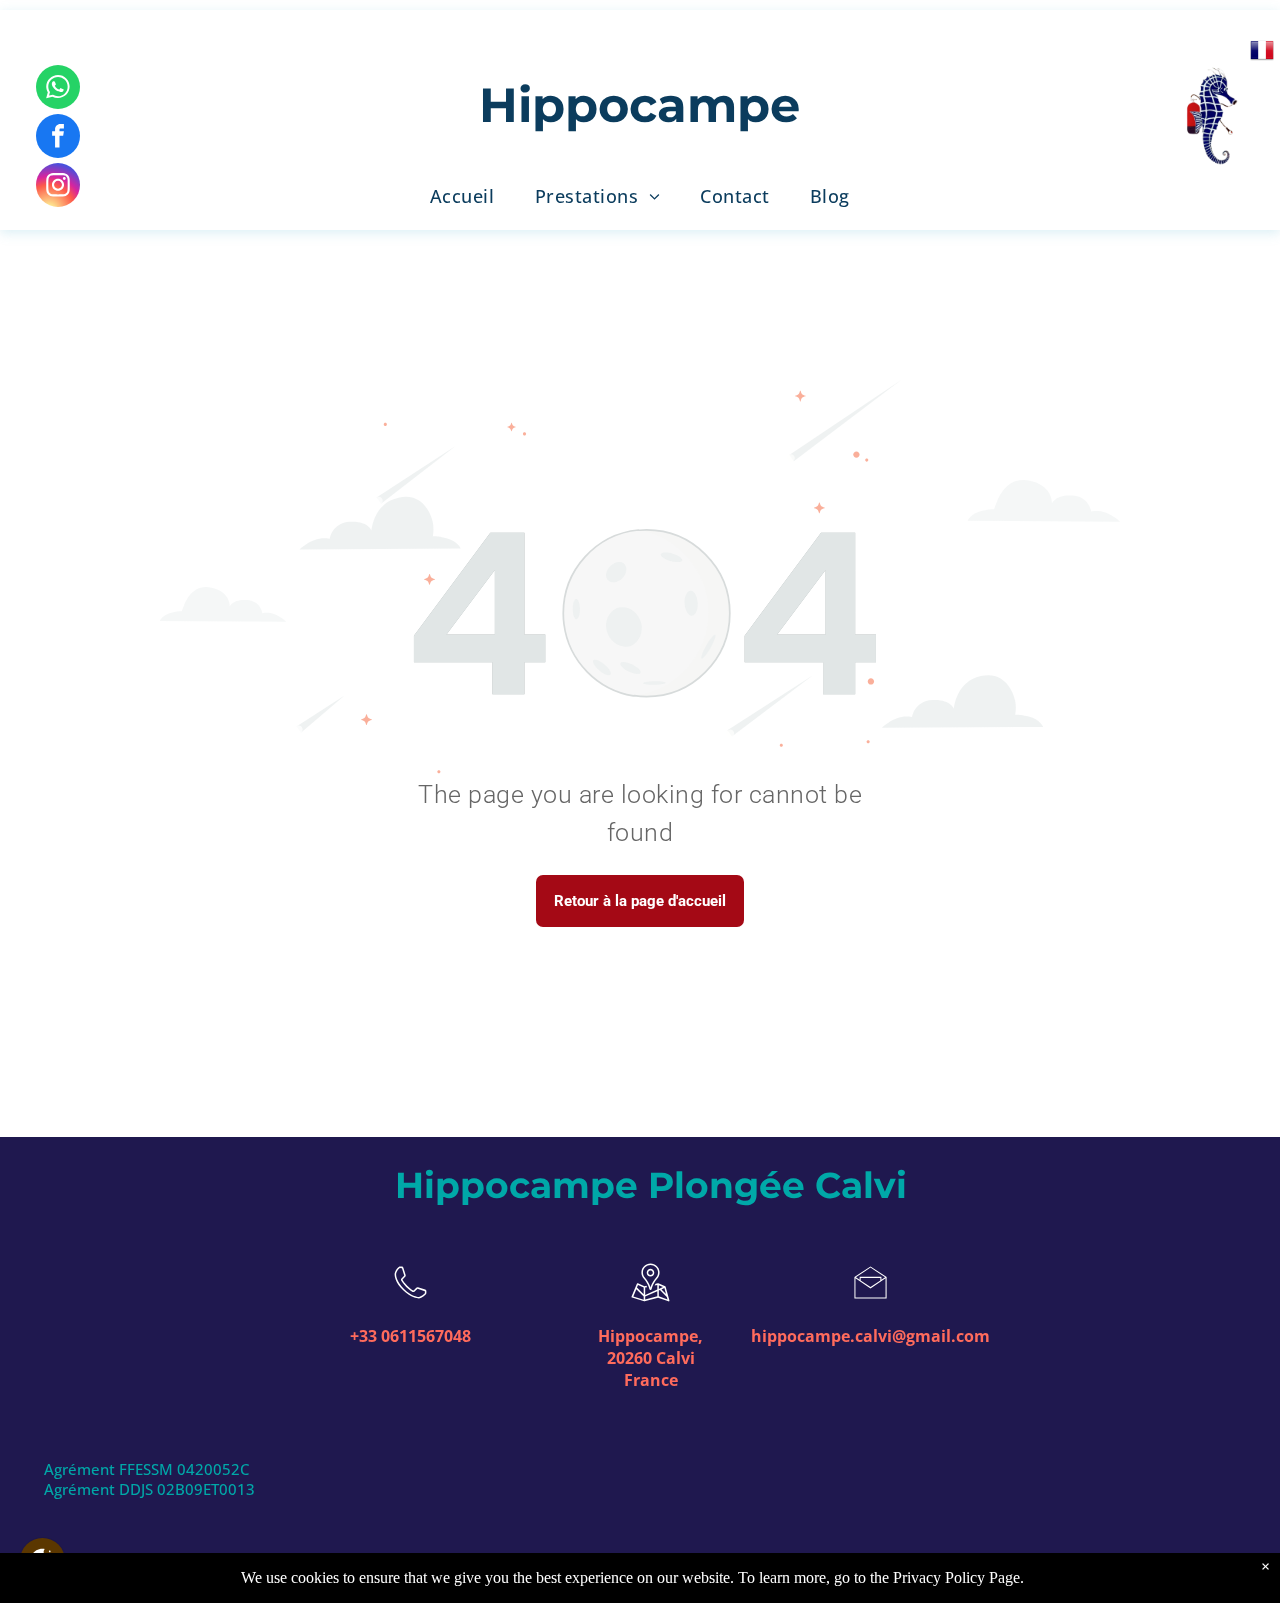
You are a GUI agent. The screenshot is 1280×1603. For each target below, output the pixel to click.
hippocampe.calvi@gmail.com (870, 1336)
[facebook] (58, 138)
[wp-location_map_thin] (650, 1303)
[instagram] (58, 187)
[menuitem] (462, 196)
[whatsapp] (58, 89)
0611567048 (426, 1336)
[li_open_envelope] (870, 1303)
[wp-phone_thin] (410, 1303)
